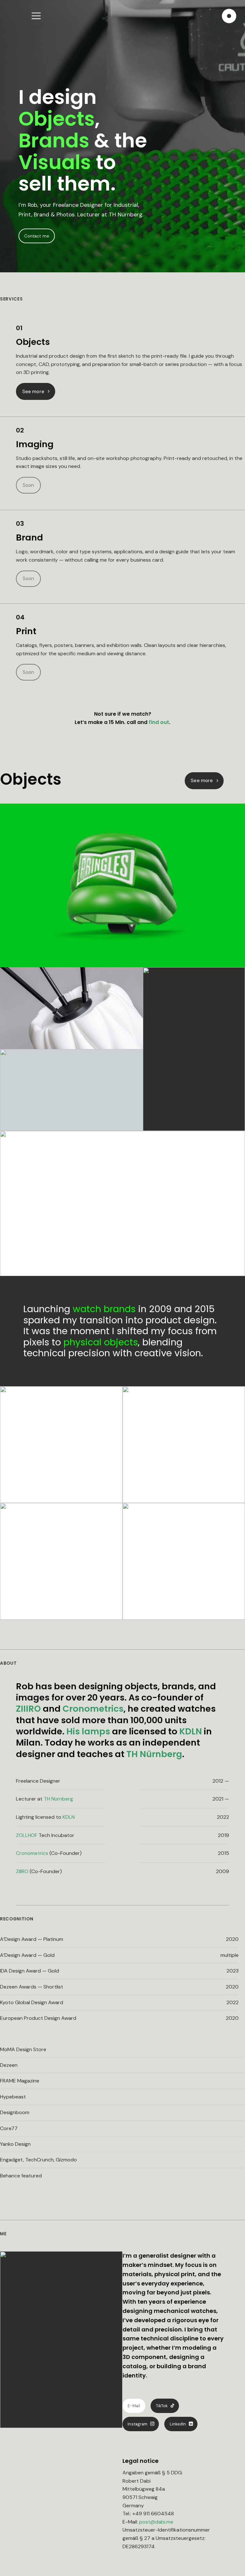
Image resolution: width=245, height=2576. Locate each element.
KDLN (191, 1731)
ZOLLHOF (27, 1835)
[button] (40, 16)
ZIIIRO (28, 1709)
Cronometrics (93, 1709)
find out (159, 722)
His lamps (88, 1731)
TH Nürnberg (154, 1754)
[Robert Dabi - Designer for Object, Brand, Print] (229, 16)
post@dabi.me (156, 2522)
